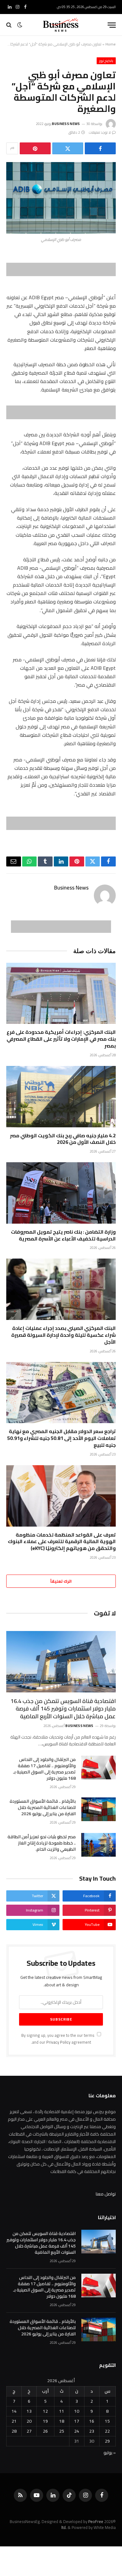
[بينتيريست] (35, 148)
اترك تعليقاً (61, 1581)
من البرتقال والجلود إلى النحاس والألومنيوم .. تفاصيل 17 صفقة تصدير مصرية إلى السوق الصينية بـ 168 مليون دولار (44, 1769)
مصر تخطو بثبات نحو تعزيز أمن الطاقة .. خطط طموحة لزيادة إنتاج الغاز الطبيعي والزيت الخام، (42, 1843)
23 (92, 2431)
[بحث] (10, 25)
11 (62, 2411)
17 (77, 2421)
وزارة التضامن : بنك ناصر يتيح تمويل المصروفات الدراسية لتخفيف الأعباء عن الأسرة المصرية (63, 1235)
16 (92, 2421)
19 (45, 2421)
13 (29, 2411)
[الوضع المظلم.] (20, 25)
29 (107, 2441)
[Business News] (61, 25)
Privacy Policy (58, 2042)
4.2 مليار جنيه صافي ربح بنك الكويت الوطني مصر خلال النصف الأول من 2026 (63, 1139)
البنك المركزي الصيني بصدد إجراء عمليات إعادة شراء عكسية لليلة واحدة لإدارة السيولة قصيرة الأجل (64, 1335)
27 (29, 2431)
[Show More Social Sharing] (12, 148)
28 (14, 2431)
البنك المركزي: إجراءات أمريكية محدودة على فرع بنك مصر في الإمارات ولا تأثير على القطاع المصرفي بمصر (61, 1039)
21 (14, 2421)
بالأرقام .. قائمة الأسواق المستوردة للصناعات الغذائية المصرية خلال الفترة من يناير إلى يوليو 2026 (43, 1807)
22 (107, 2431)
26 (45, 2431)
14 (14, 2411)
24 (77, 2431)
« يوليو (110, 2453)
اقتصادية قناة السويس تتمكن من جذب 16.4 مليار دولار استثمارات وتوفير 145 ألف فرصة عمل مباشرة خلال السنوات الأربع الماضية (63, 1709)
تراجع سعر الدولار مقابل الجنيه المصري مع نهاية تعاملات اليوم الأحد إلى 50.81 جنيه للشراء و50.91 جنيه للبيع (61, 1438)
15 (107, 2421)
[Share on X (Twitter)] (68, 148)
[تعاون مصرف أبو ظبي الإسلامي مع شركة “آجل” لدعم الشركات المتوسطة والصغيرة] (61, 198)
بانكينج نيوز (106, 61)
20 (29, 2421)
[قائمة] (112, 25)
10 (77, 2411)
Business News (66, 124)
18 (62, 2421)
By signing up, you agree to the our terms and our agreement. (58, 2039)
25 (62, 2431)
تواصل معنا (106, 2194)
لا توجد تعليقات (100, 132)
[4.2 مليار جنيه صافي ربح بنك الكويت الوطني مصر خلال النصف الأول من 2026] (61, 1097)
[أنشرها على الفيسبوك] (100, 148)
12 (45, 2411)
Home (111, 44)
